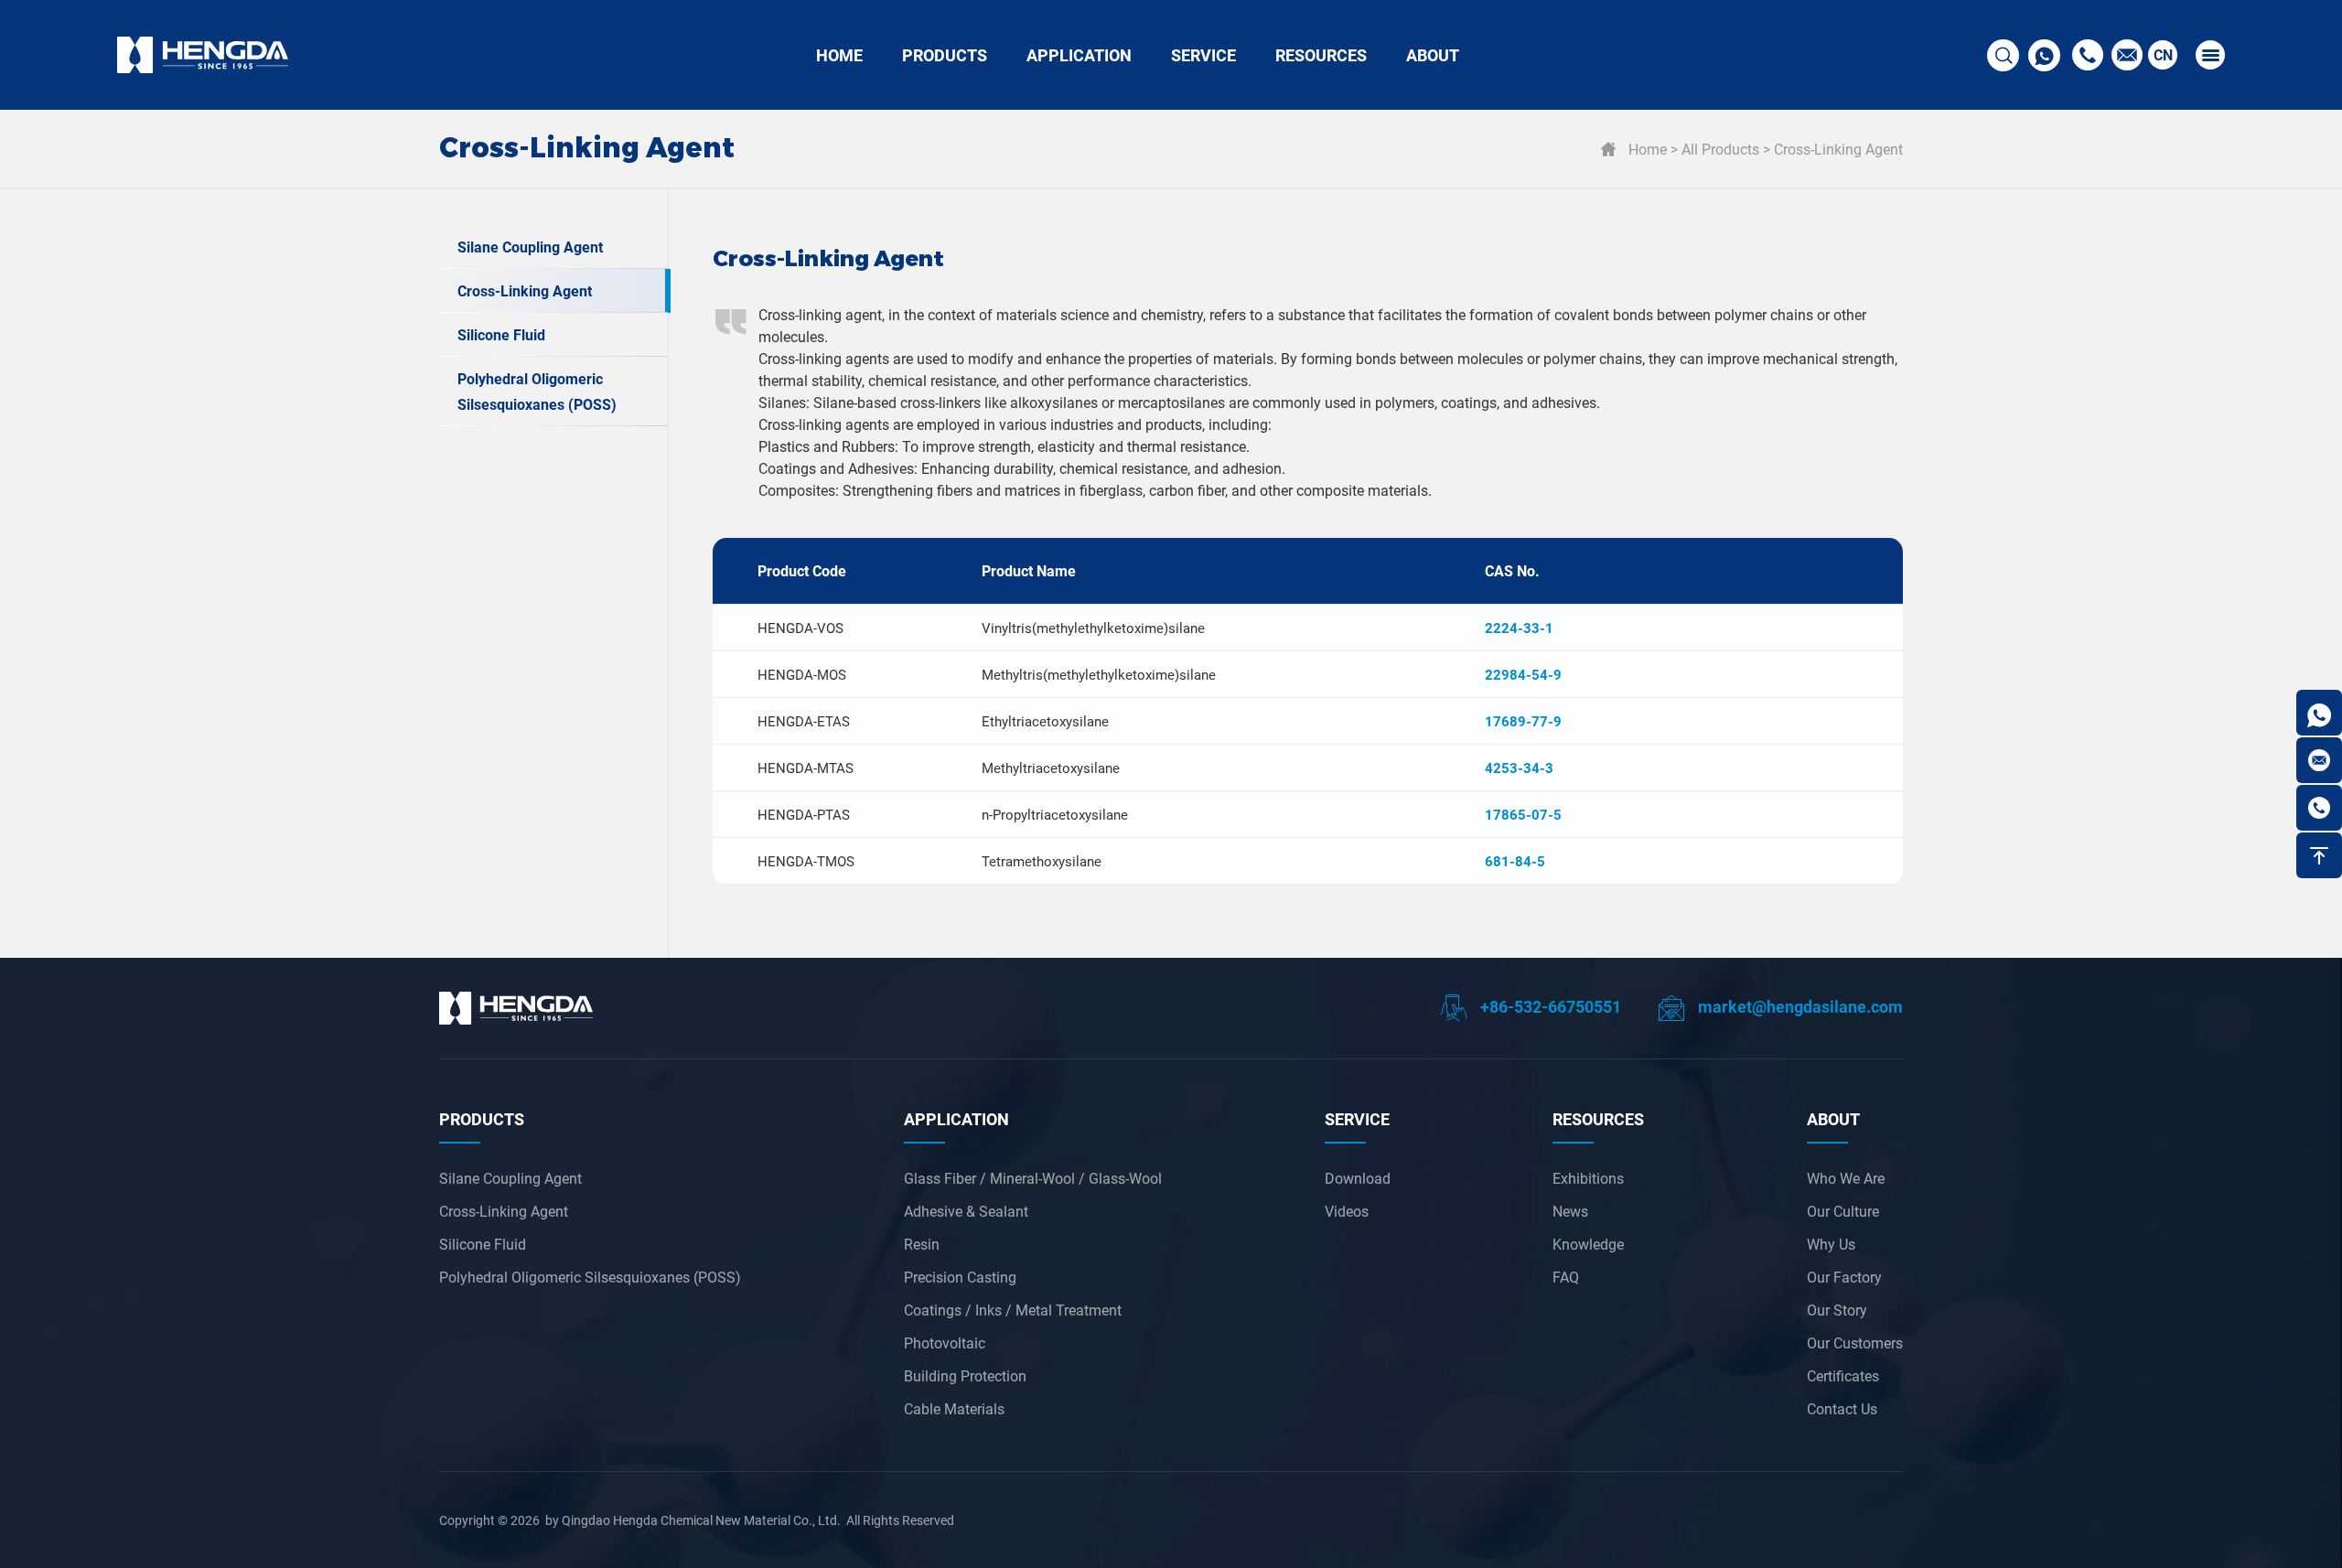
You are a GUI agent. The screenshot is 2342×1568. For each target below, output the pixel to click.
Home (1648, 149)
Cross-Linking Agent (1838, 149)
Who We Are (1846, 1178)
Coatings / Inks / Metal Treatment (1013, 1310)
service (1357, 1119)
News (1570, 1211)
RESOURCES (1321, 55)
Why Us (1831, 1244)
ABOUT (1433, 55)
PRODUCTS (945, 55)
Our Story (1837, 1310)
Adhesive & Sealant (966, 1211)
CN (2163, 54)
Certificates (1843, 1375)
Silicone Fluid (501, 334)
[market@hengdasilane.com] (2319, 760)
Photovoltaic (945, 1342)
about (1833, 1119)
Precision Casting (960, 1277)
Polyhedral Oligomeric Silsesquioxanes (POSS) (537, 391)
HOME (839, 55)
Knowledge (1588, 1244)
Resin (922, 1244)
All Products (1720, 149)
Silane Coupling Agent (530, 247)
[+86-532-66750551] (2319, 808)
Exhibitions (1588, 1178)
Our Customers (1855, 1342)
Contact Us (1842, 1408)
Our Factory (1844, 1277)
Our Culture (1843, 1211)
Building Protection (965, 1375)
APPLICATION (1079, 55)
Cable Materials (954, 1408)
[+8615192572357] (2319, 713)
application (956, 1119)
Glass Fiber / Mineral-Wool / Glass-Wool (1033, 1178)
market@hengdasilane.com (1799, 1006)
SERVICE (1203, 55)
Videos (1347, 1211)
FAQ (1566, 1277)
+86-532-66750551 (1549, 1006)
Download (1358, 1178)
